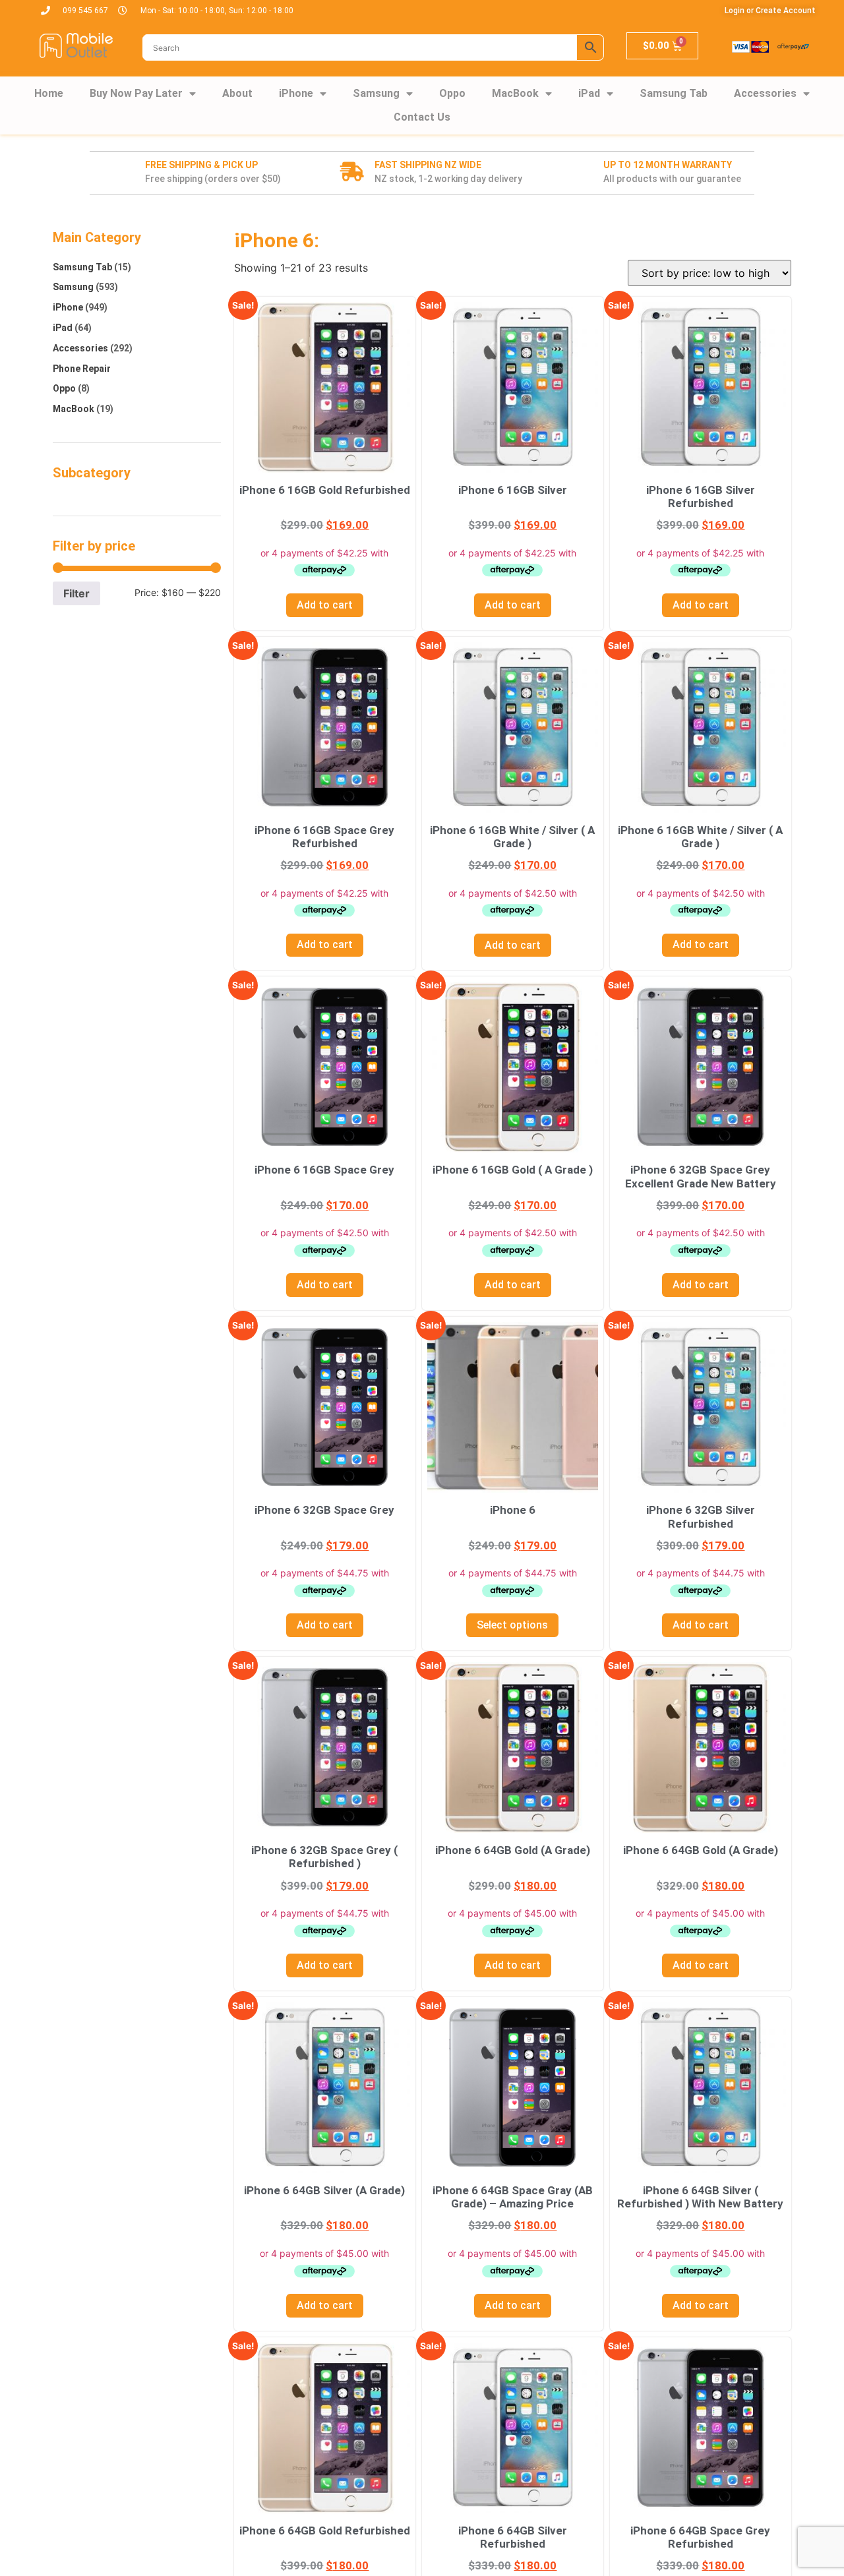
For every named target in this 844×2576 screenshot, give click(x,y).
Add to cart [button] (325, 605)
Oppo (452, 93)
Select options (512, 1625)
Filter (76, 593)
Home (49, 93)
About (237, 93)
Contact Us (422, 117)
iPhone (296, 93)
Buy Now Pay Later (136, 93)
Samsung (376, 93)
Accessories (765, 93)
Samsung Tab (674, 93)
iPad (589, 93)
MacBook (515, 93)
